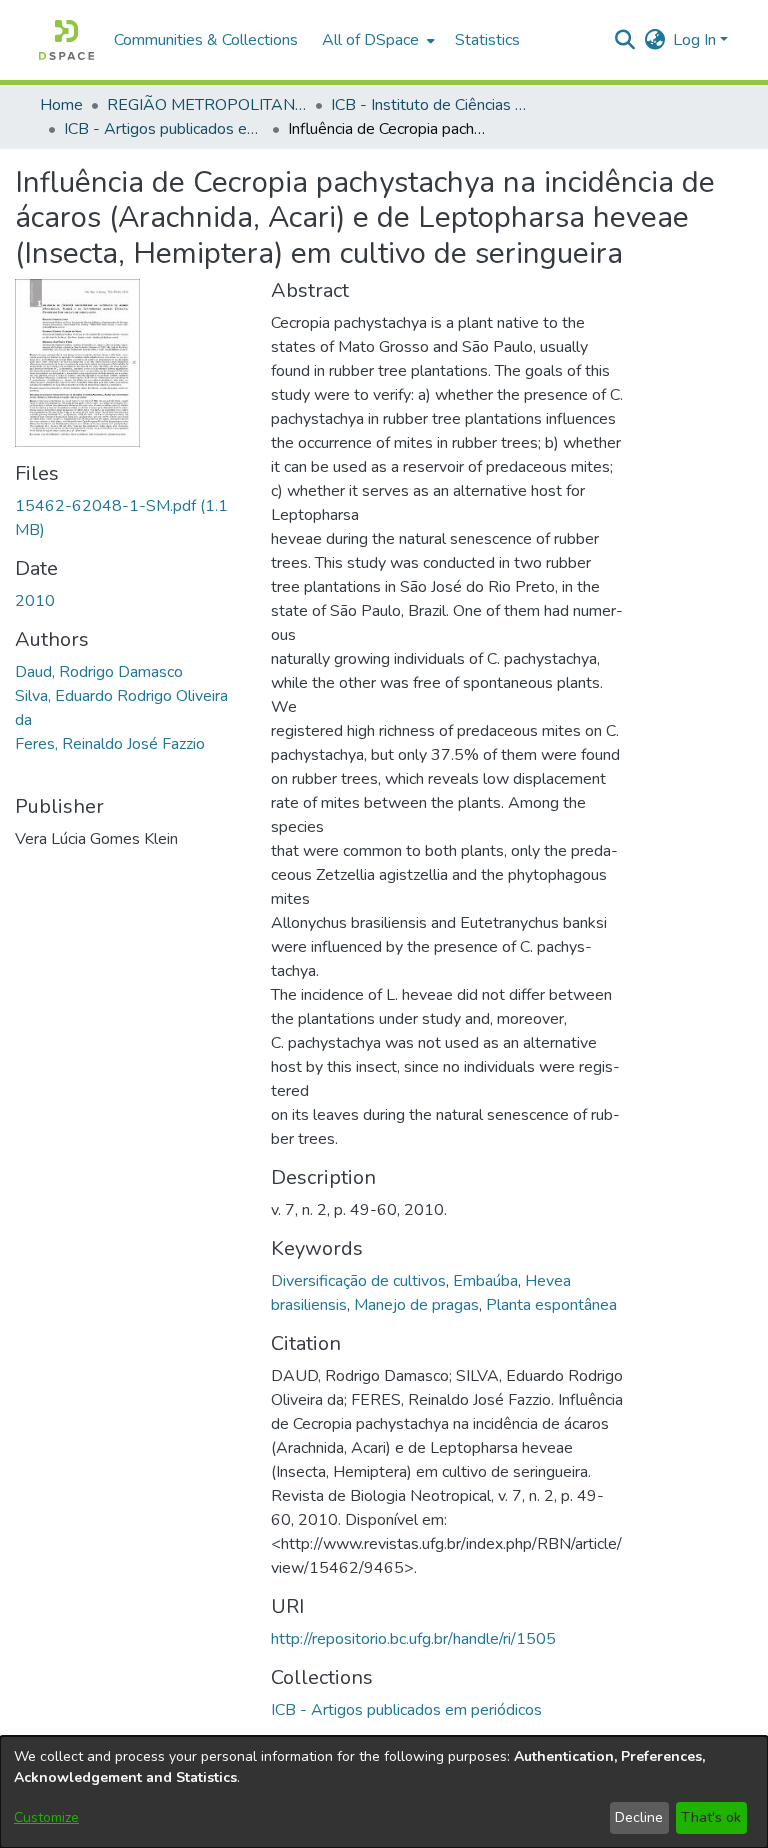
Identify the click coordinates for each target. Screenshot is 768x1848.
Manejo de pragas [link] (416, 1305)
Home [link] (61, 105)
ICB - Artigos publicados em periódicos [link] (164, 129)
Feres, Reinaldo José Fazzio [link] (110, 744)
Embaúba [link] (485, 1281)
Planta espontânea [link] (551, 1305)
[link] (406, 1710)
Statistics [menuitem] (487, 40)
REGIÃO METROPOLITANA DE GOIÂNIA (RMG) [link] (207, 105)
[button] (66, 40)
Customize (46, 1817)
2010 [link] (35, 601)
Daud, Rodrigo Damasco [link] (99, 672)
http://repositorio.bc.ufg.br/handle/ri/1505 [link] (413, 1639)
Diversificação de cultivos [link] (358, 1281)
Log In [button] (696, 40)
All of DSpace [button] (370, 40)
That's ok (711, 1817)
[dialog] (384, 1792)
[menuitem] (376, 40)
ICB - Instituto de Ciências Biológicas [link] (431, 105)
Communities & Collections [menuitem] (206, 40)
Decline (639, 1817)
